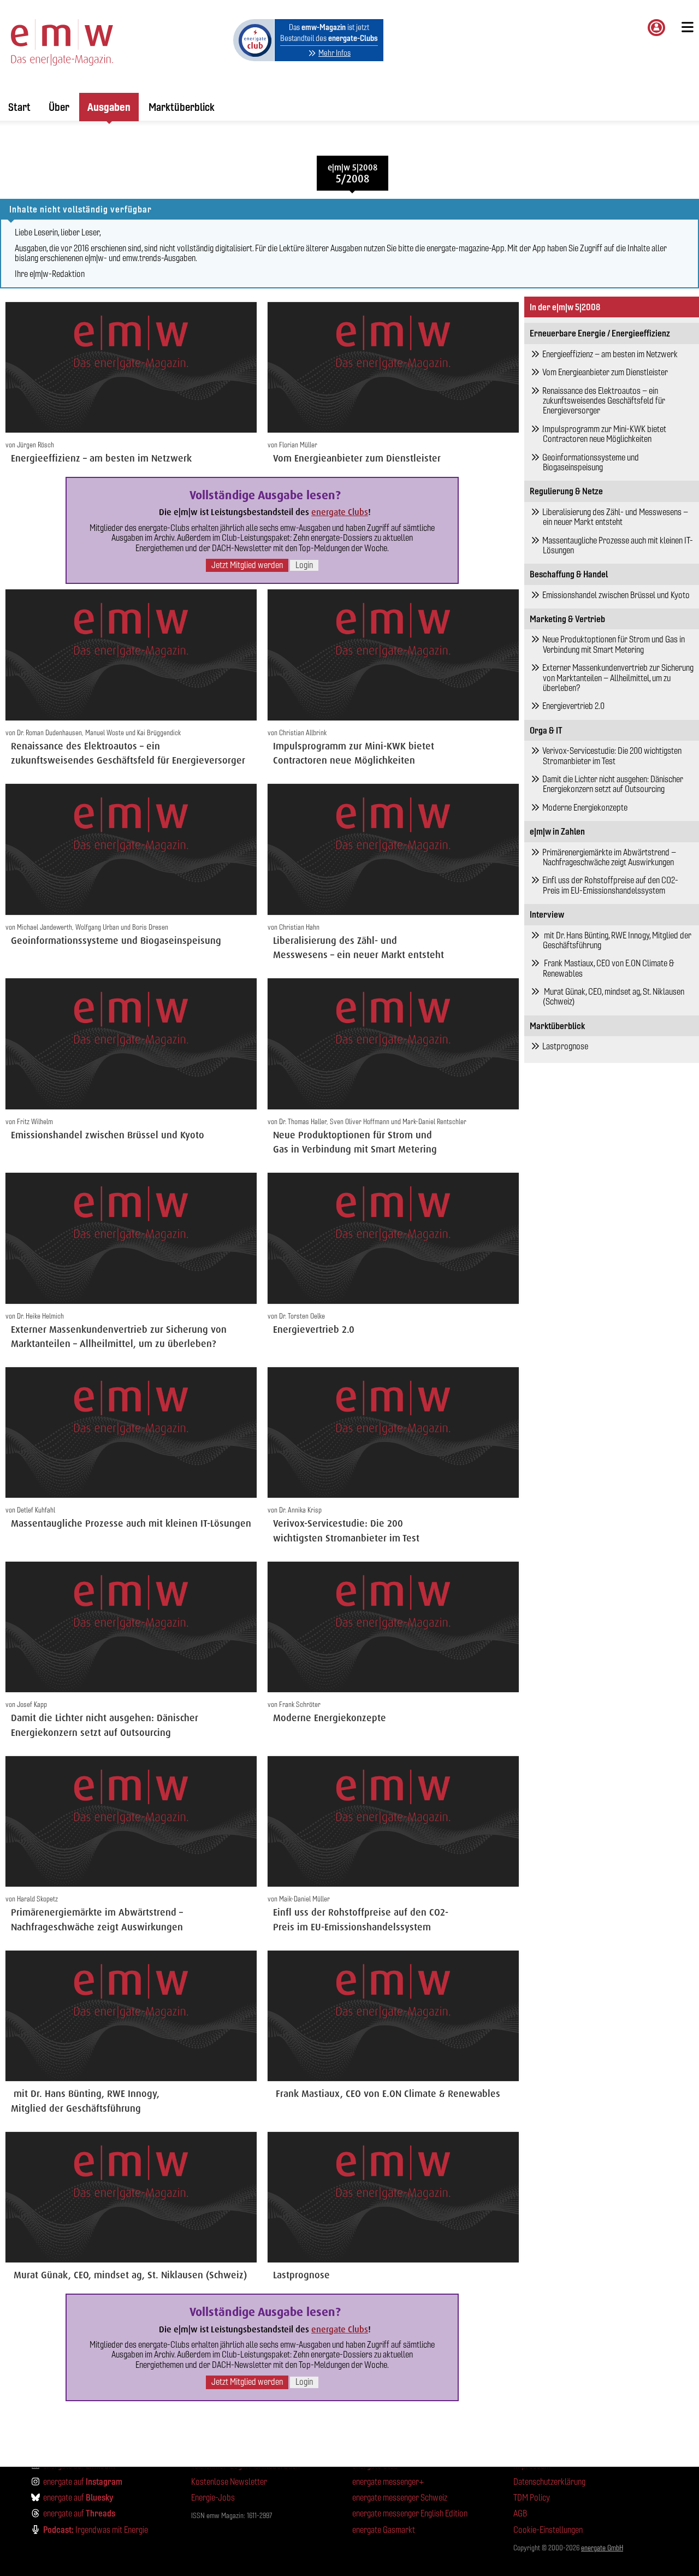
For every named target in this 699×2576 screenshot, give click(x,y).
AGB (520, 2513)
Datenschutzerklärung (549, 2482)
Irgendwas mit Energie (96, 2530)
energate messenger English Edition (410, 2513)
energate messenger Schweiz (400, 2498)
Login (304, 565)
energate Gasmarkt (384, 2530)
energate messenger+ (388, 2482)
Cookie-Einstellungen (548, 2530)
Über (59, 107)
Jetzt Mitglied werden (247, 565)
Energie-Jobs (213, 2498)
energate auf (83, 2482)
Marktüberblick (182, 107)
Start (19, 107)
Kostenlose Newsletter (229, 2482)
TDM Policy (532, 2498)
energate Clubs (340, 512)
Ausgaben (109, 107)
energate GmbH (602, 2548)
